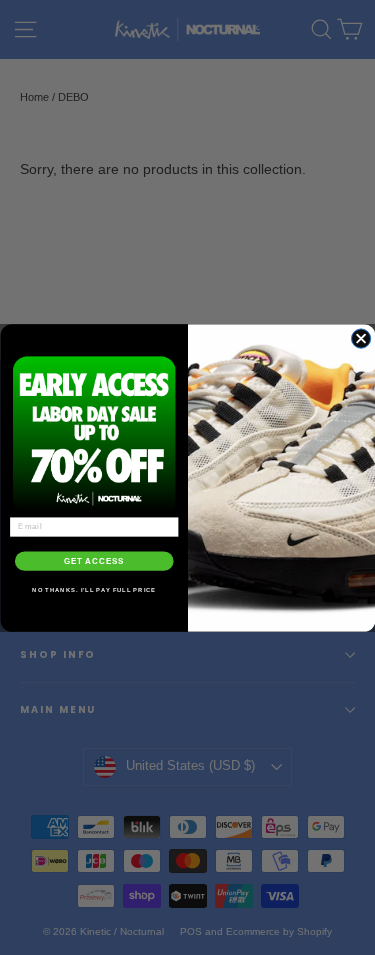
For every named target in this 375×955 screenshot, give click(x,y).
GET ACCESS (94, 560)
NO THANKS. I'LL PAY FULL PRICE (94, 589)
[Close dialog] (360, 337)
